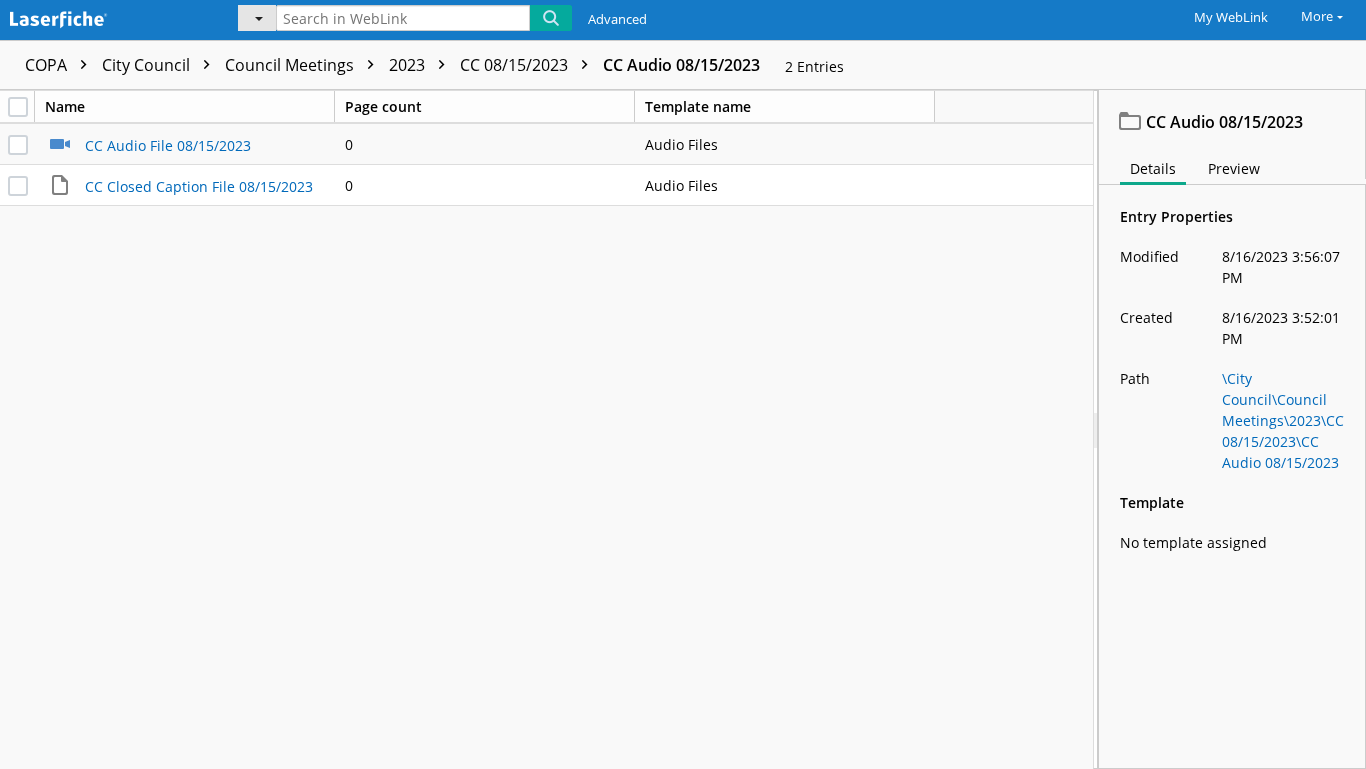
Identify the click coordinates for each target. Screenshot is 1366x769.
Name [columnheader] (65, 106)
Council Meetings (291, 65)
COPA (48, 65)
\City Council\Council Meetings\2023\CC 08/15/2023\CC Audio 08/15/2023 (1283, 420)
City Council (148, 65)
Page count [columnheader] (383, 106)
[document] (1232, 429)
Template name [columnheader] (698, 106)
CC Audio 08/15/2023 (681, 65)
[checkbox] (18, 107)
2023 (409, 65)
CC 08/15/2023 (516, 65)
